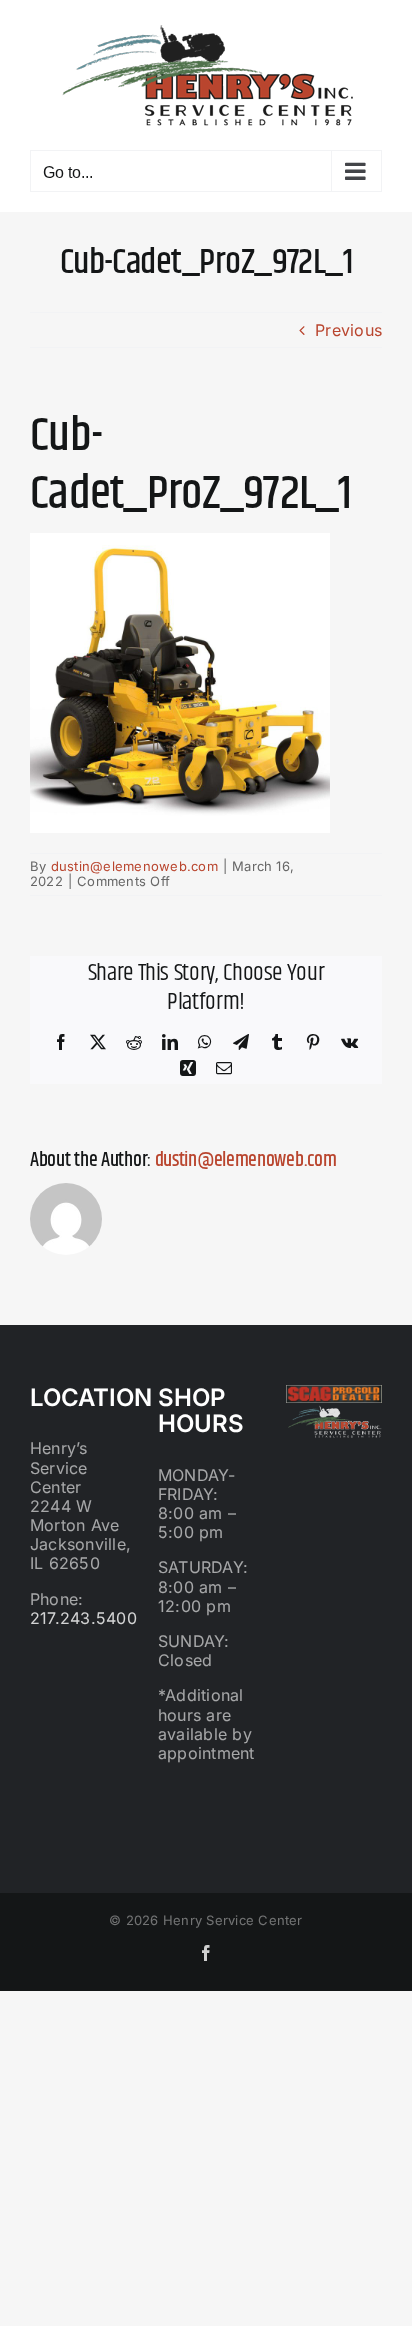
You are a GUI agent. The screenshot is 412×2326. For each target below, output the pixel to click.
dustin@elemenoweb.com (134, 866)
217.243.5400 (83, 1618)
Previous (348, 330)
